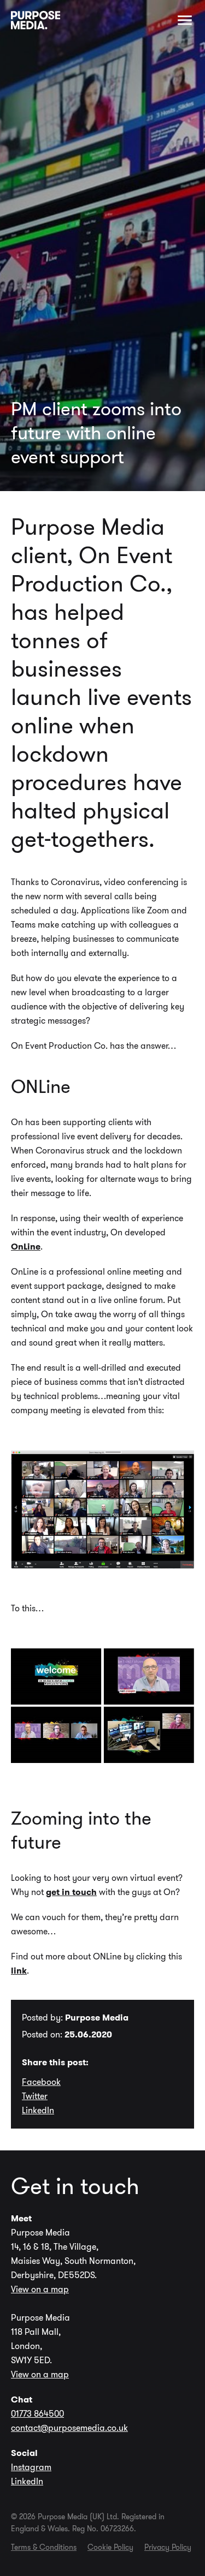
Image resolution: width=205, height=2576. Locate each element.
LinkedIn (38, 2110)
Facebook (41, 2082)
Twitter (35, 2096)
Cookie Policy (110, 2547)
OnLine (26, 1247)
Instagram (31, 2467)
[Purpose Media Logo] (36, 20)
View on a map (40, 2289)
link (19, 1971)
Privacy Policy (168, 2547)
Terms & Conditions (44, 2547)
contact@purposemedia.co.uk (69, 2428)
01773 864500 (37, 2414)
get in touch (71, 1892)
